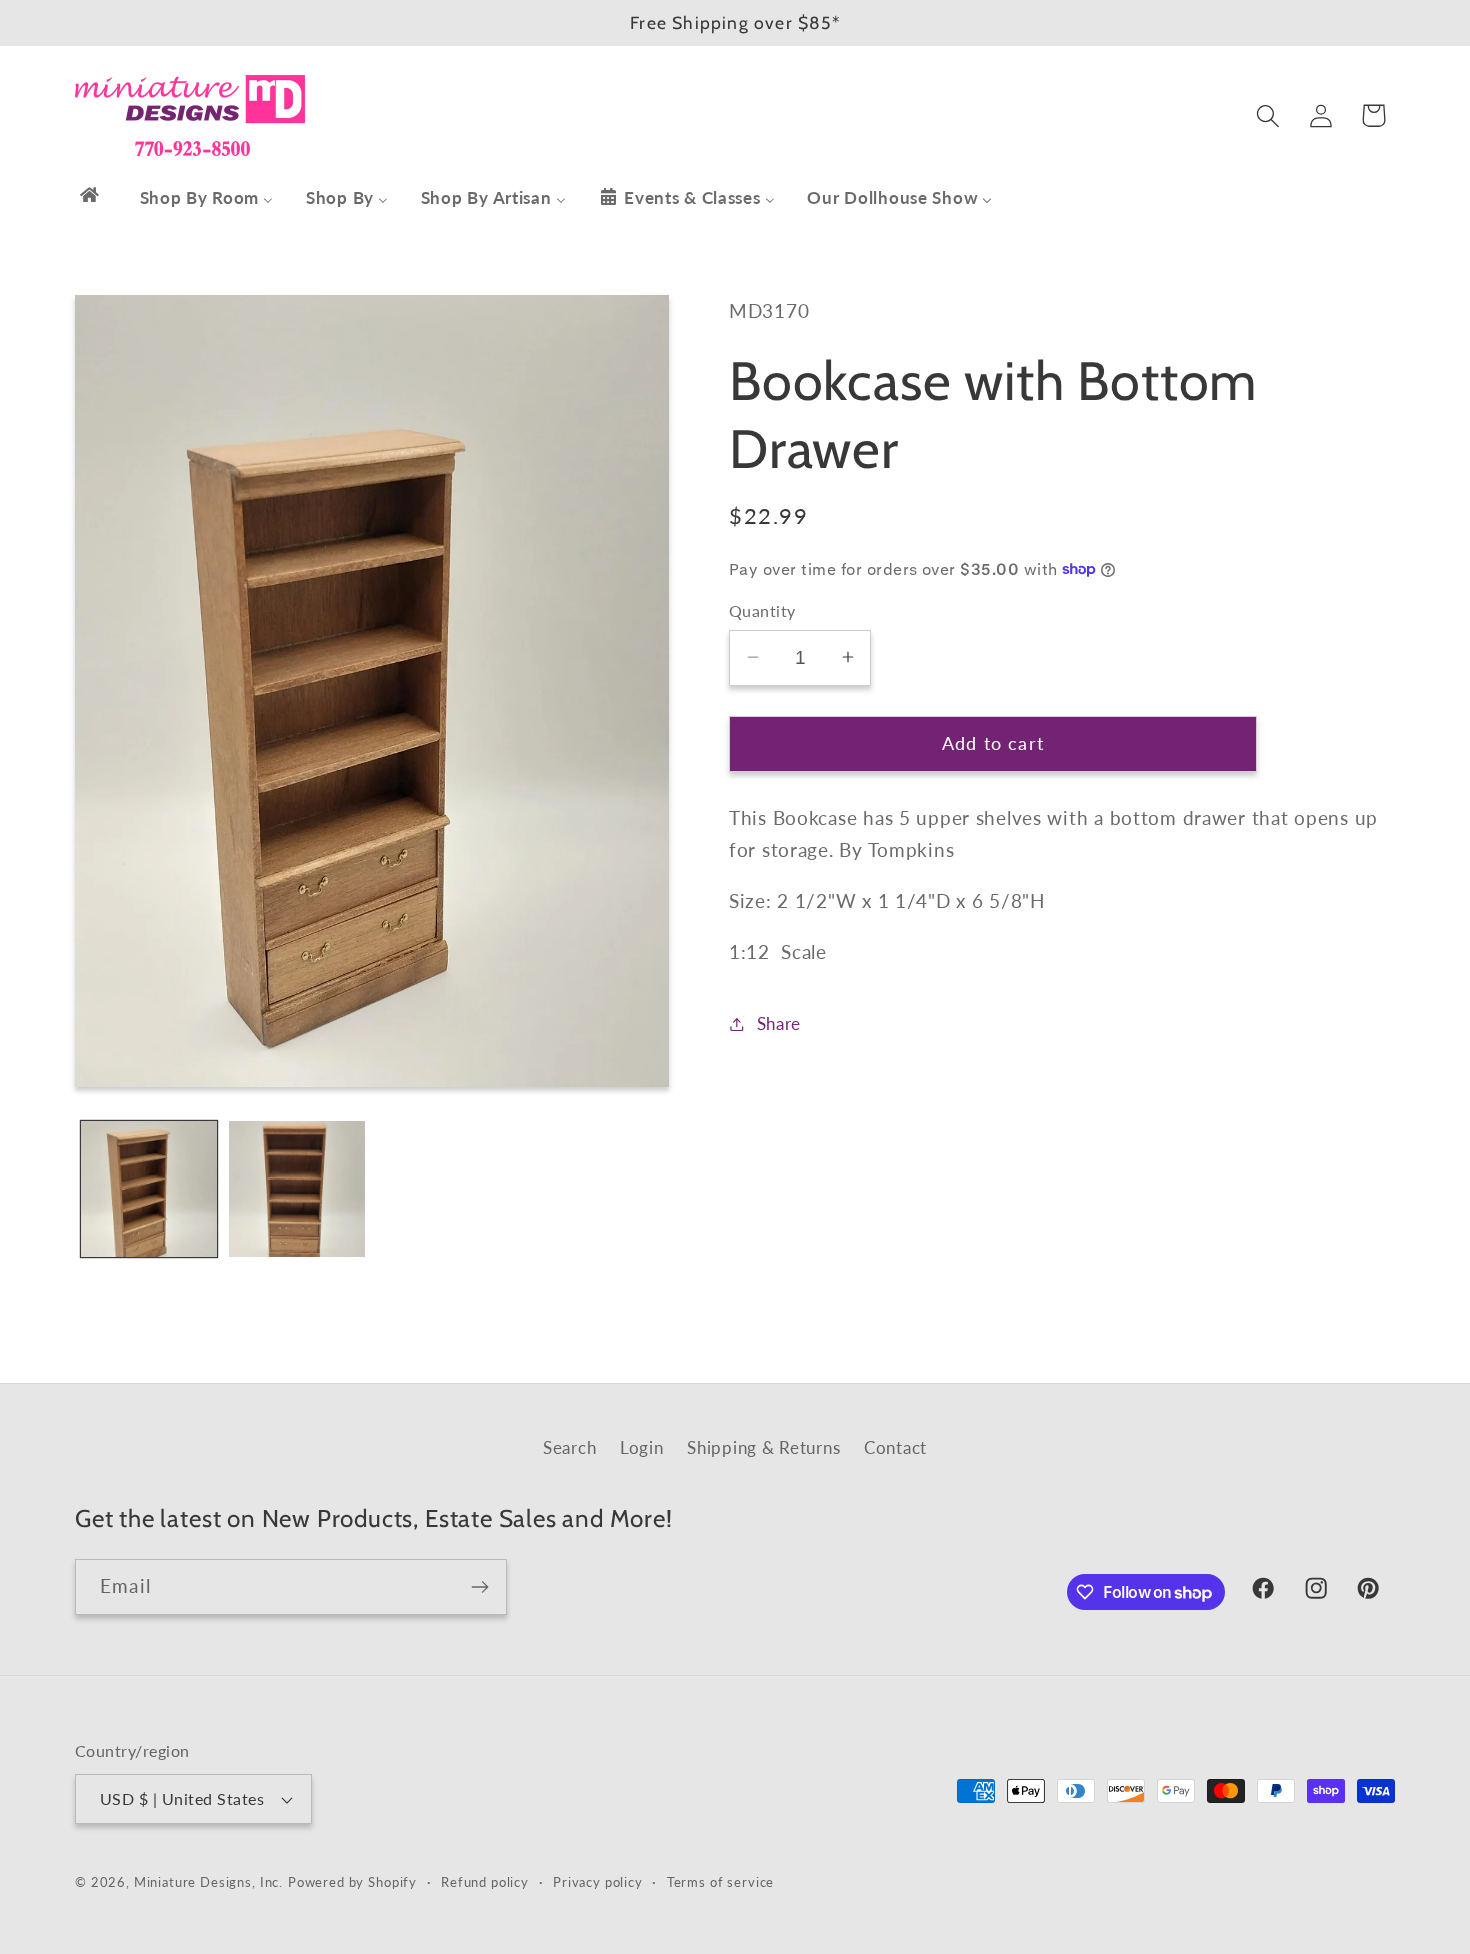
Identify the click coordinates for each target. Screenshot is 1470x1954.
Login (642, 1447)
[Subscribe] (479, 1587)
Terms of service (720, 1882)
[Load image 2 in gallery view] (297, 1189)
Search (569, 1447)
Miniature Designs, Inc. (208, 1882)
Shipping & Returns (763, 1447)
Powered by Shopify (352, 1882)
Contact (895, 1447)
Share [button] (779, 1023)
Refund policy (485, 1882)
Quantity (762, 611)
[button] (1267, 115)
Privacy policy (598, 1882)
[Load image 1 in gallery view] (149, 1189)
